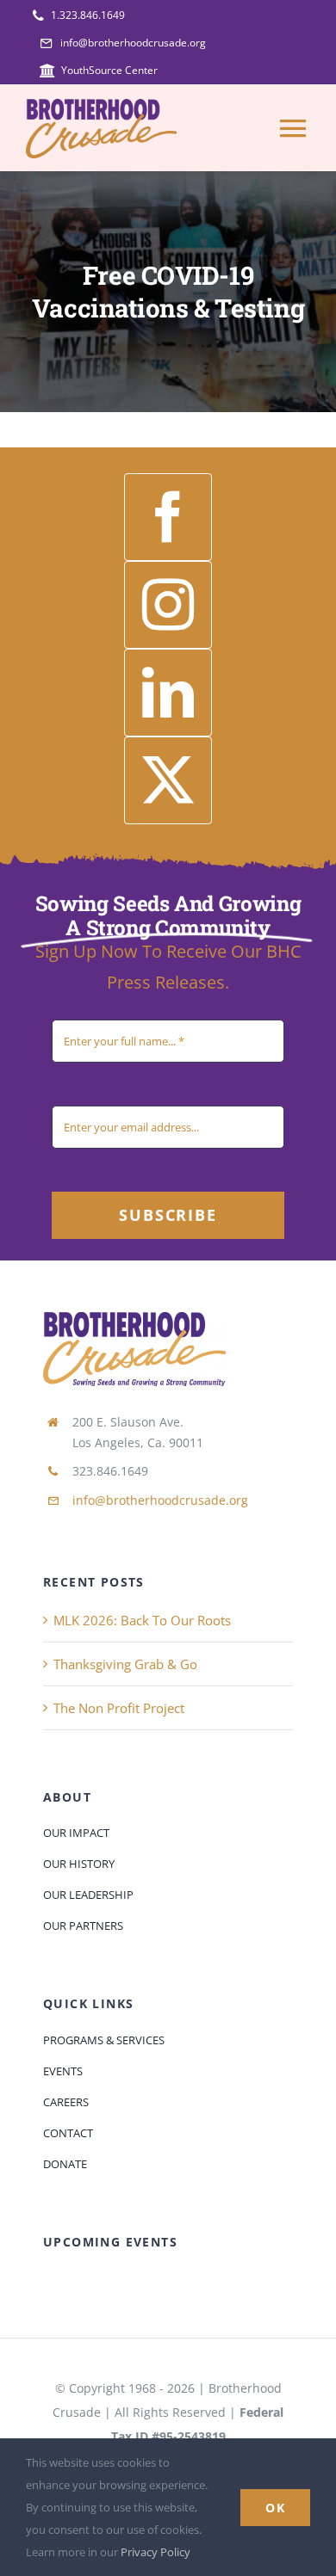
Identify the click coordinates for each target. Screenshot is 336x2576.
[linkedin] (168, 693)
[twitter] (168, 780)
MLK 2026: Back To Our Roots (142, 1620)
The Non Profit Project (119, 1708)
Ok (275, 2508)
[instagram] (168, 605)
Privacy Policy (156, 2552)
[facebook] (168, 517)
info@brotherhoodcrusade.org (160, 1500)
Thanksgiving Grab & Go (125, 1664)
